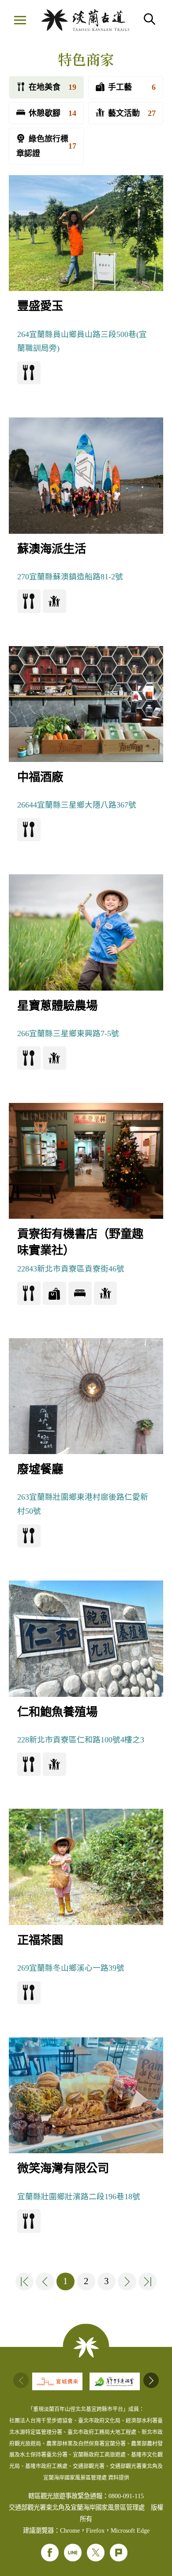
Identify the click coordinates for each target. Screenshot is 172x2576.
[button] (151, 2380)
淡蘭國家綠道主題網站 (85, 20)
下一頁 (127, 2281)
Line (73, 2553)
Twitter (96, 2553)
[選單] (20, 21)
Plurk (119, 2553)
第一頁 (25, 2281)
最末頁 (148, 2281)
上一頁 (45, 2281)
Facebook (50, 2553)
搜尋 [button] (150, 19)
